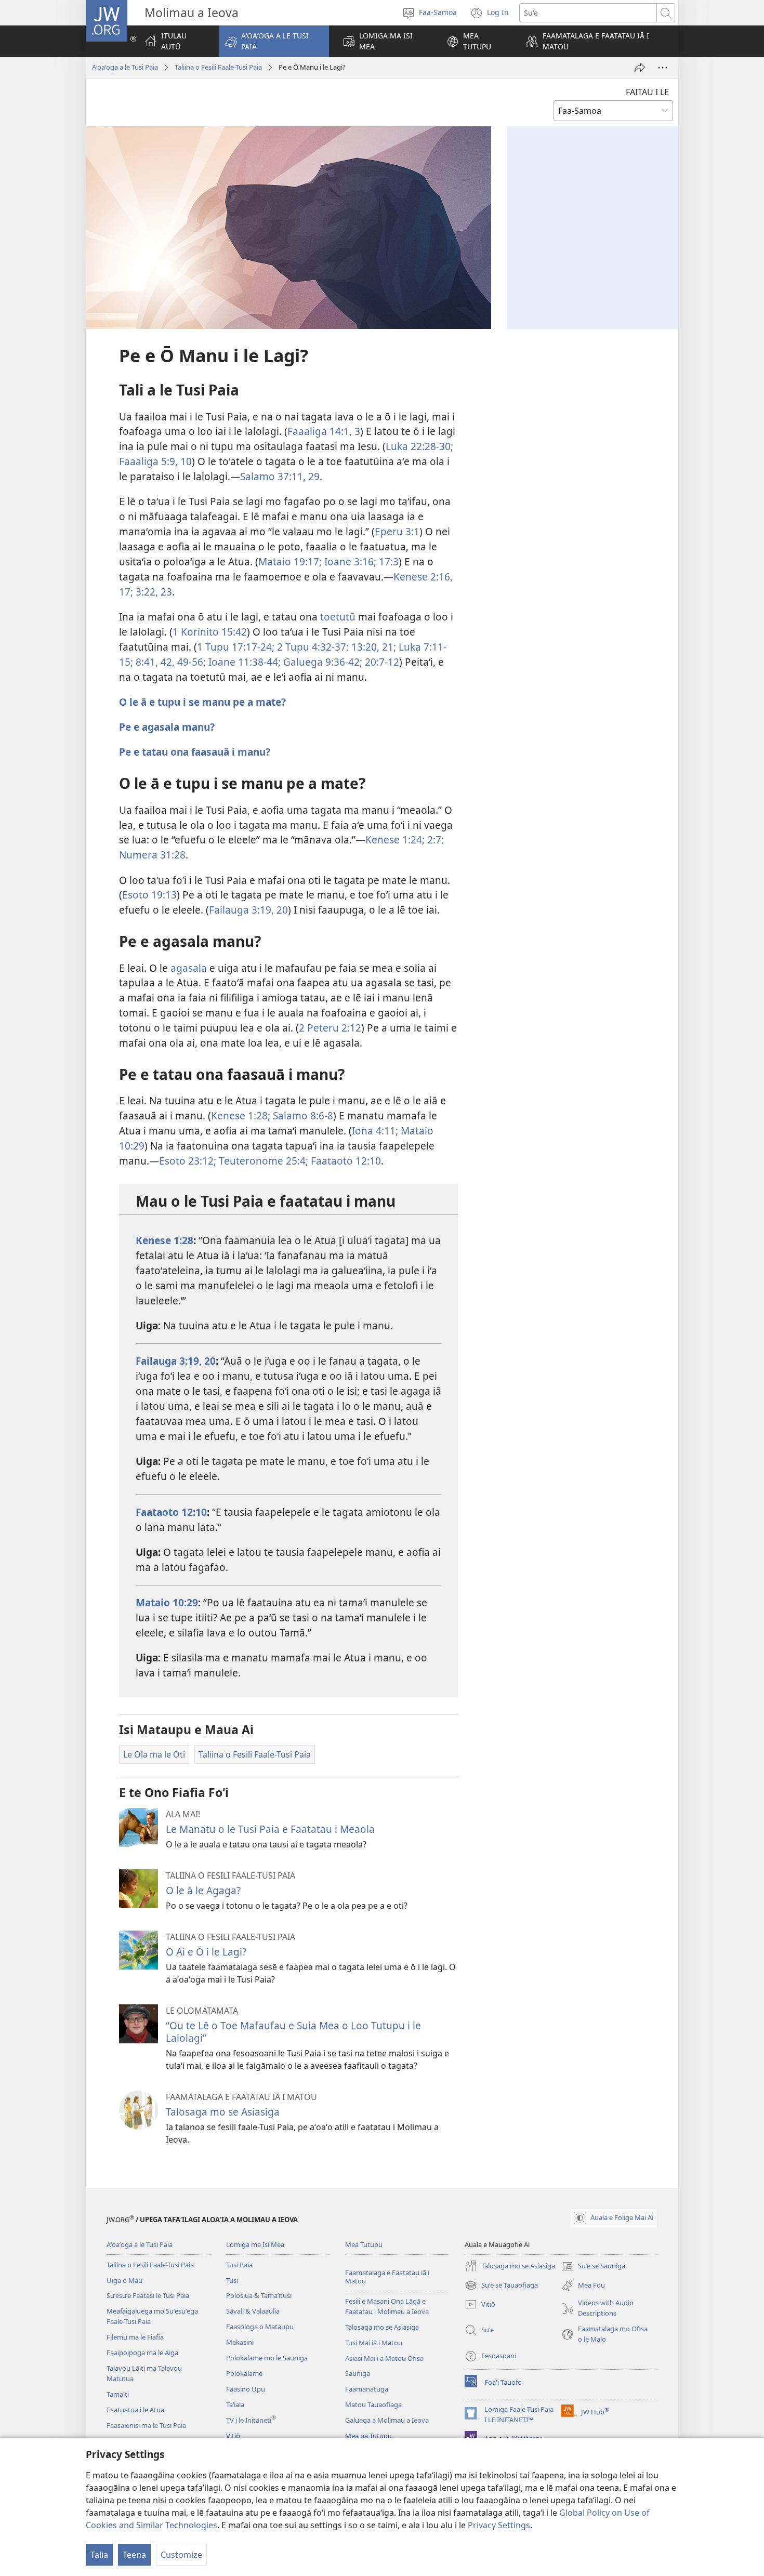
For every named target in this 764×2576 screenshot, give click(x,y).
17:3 (387, 562)
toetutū (338, 617)
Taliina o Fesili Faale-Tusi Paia (218, 67)
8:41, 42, (154, 662)
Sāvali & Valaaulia (253, 2311)
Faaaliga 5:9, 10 (155, 461)
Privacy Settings (499, 2525)
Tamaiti (118, 2394)
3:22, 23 (153, 592)
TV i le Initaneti (251, 2420)
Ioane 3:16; (349, 562)
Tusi (232, 2280)
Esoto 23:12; (188, 1161)
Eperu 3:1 (397, 531)
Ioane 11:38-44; (243, 662)
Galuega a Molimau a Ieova (387, 2420)
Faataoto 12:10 (345, 1161)
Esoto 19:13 (149, 895)
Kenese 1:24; (395, 840)
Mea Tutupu (364, 2244)
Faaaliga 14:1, (320, 431)
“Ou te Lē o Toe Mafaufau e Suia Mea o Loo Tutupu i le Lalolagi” (293, 2032)
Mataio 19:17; (290, 562)
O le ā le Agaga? (203, 1890)
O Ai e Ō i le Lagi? (206, 1952)
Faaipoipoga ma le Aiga (142, 2353)
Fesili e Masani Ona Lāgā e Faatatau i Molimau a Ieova (387, 2306)
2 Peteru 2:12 (330, 1028)
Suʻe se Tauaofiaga (501, 2286)
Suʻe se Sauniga (593, 2267)
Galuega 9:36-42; (321, 662)
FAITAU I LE (647, 92)
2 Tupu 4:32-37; (312, 647)
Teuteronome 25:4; (262, 1161)
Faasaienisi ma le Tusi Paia (146, 2425)
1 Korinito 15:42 (210, 632)
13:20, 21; (372, 647)
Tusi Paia (239, 2265)
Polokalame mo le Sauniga (267, 2358)
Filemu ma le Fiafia (135, 2337)
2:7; (434, 840)
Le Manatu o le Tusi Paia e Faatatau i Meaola (270, 1829)
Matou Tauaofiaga (373, 2405)
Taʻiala (235, 2405)
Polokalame (244, 2373)
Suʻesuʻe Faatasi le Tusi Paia (148, 2295)
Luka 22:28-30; (419, 446)
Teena (134, 2555)
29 (313, 476)
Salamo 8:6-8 (302, 1115)
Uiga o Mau (124, 2280)
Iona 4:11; (375, 1131)
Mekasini (240, 2342)
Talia (99, 2555)
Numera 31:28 (152, 855)
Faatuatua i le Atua (135, 2410)
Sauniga (358, 2373)
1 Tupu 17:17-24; (236, 647)
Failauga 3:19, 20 (248, 910)
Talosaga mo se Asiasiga (223, 2112)
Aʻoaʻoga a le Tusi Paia (125, 67)
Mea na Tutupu (368, 2436)
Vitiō (233, 2436)
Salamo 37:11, (273, 476)
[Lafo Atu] (640, 68)
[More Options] (663, 68)
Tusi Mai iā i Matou (374, 2343)
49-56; (190, 662)
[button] (274, 41)
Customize (181, 2555)
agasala (189, 968)
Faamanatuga (367, 2389)
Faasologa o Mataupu (260, 2327)
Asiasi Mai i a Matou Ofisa (384, 2358)
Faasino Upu (246, 2389)
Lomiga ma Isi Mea (255, 2244)
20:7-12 (381, 662)
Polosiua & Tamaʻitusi (259, 2295)
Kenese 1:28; (241, 1115)
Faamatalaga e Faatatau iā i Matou (387, 2277)
